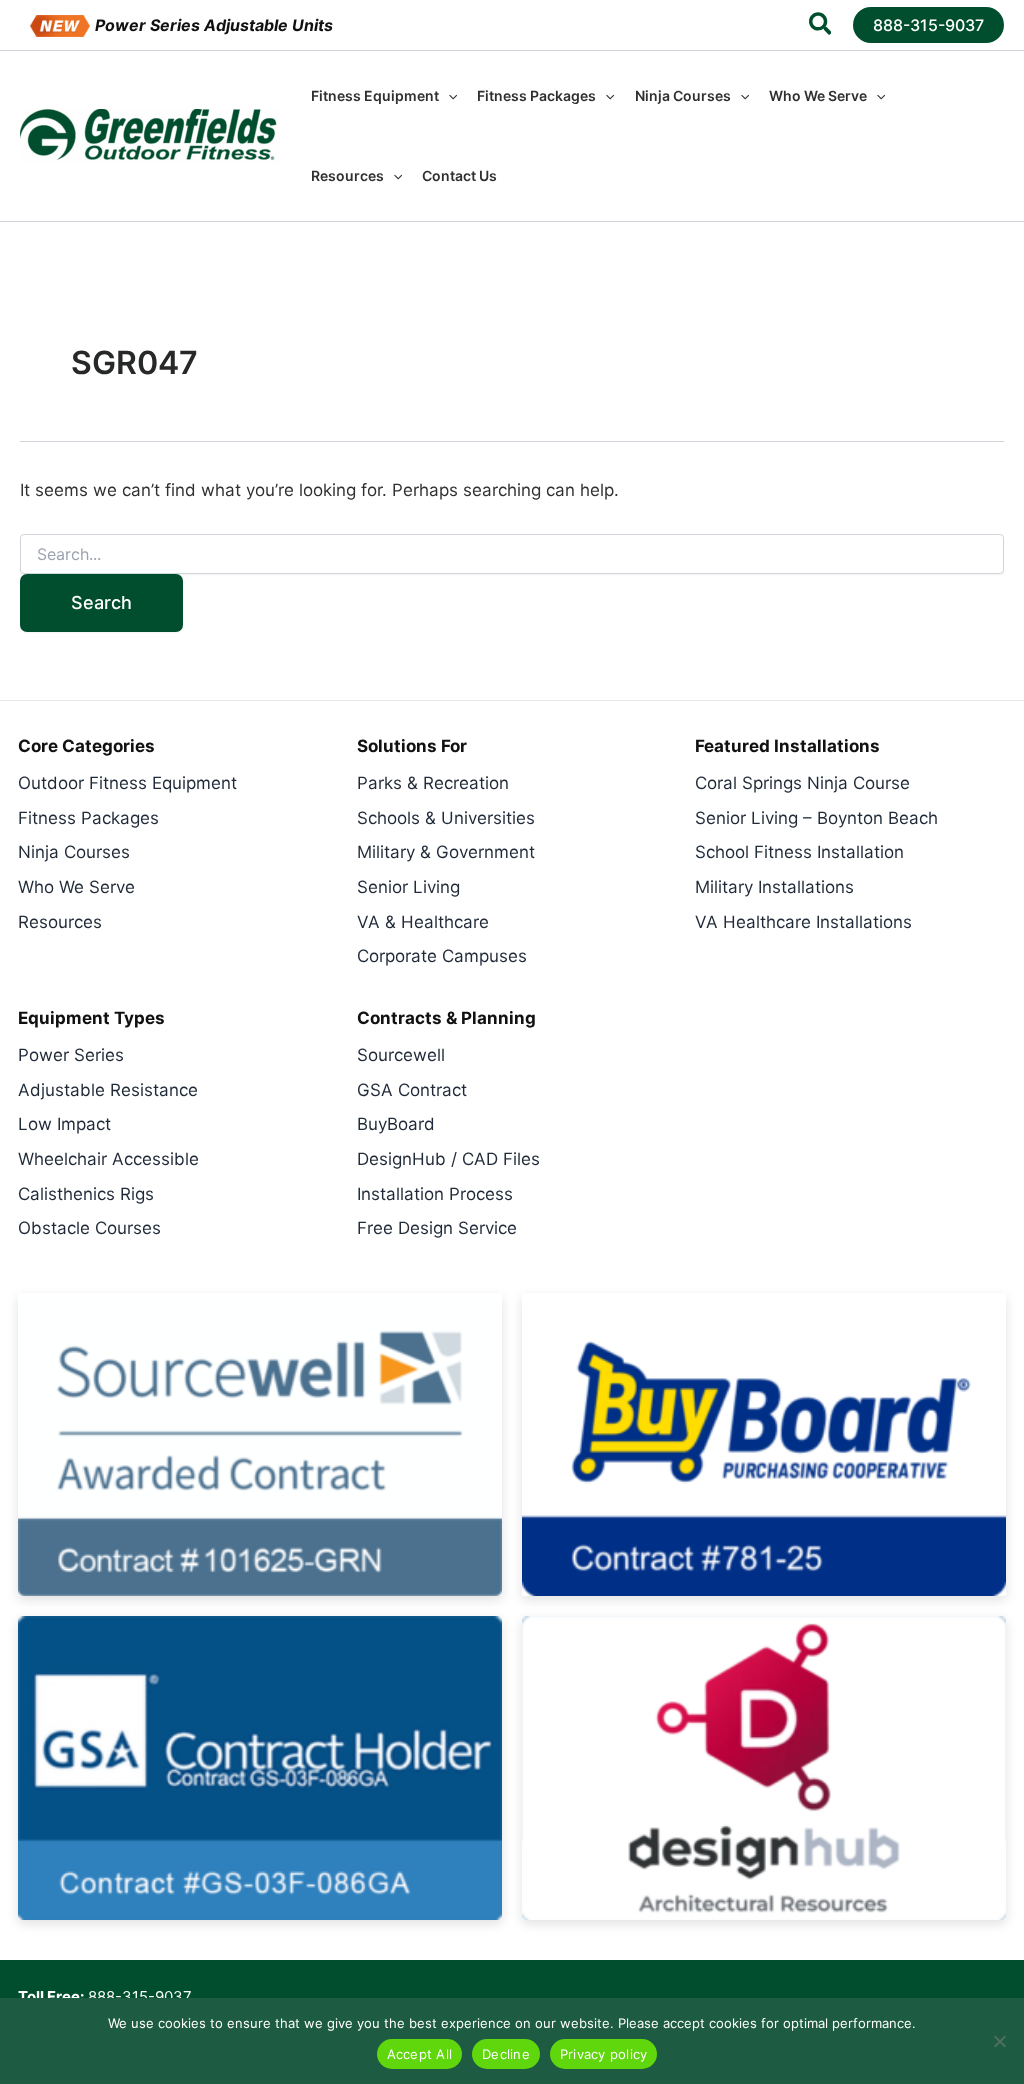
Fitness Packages (88, 818)
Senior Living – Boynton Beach (816, 818)
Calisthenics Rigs (86, 1194)
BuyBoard (396, 1124)
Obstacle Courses (89, 1228)
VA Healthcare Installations (803, 922)
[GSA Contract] (260, 1767)
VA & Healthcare (423, 922)
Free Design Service (437, 1228)
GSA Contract (412, 1090)
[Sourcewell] (260, 1444)
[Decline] (999, 2041)
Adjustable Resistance (108, 1090)
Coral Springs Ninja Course (802, 783)
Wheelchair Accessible (108, 1159)
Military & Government (446, 852)
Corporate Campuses (442, 956)
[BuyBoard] (764, 1444)
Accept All (420, 2054)
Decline (506, 2054)
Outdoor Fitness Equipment (127, 783)
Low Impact (64, 1124)
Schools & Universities (446, 818)
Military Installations (774, 887)
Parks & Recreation (433, 783)
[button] (821, 27)
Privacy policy (604, 2054)
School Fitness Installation (799, 852)
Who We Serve (76, 887)
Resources (60, 922)
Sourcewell (401, 1055)
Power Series (71, 1055)
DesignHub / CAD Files (448, 1159)
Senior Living (408, 887)
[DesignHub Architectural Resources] (764, 1767)
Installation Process (435, 1194)
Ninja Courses (74, 852)
